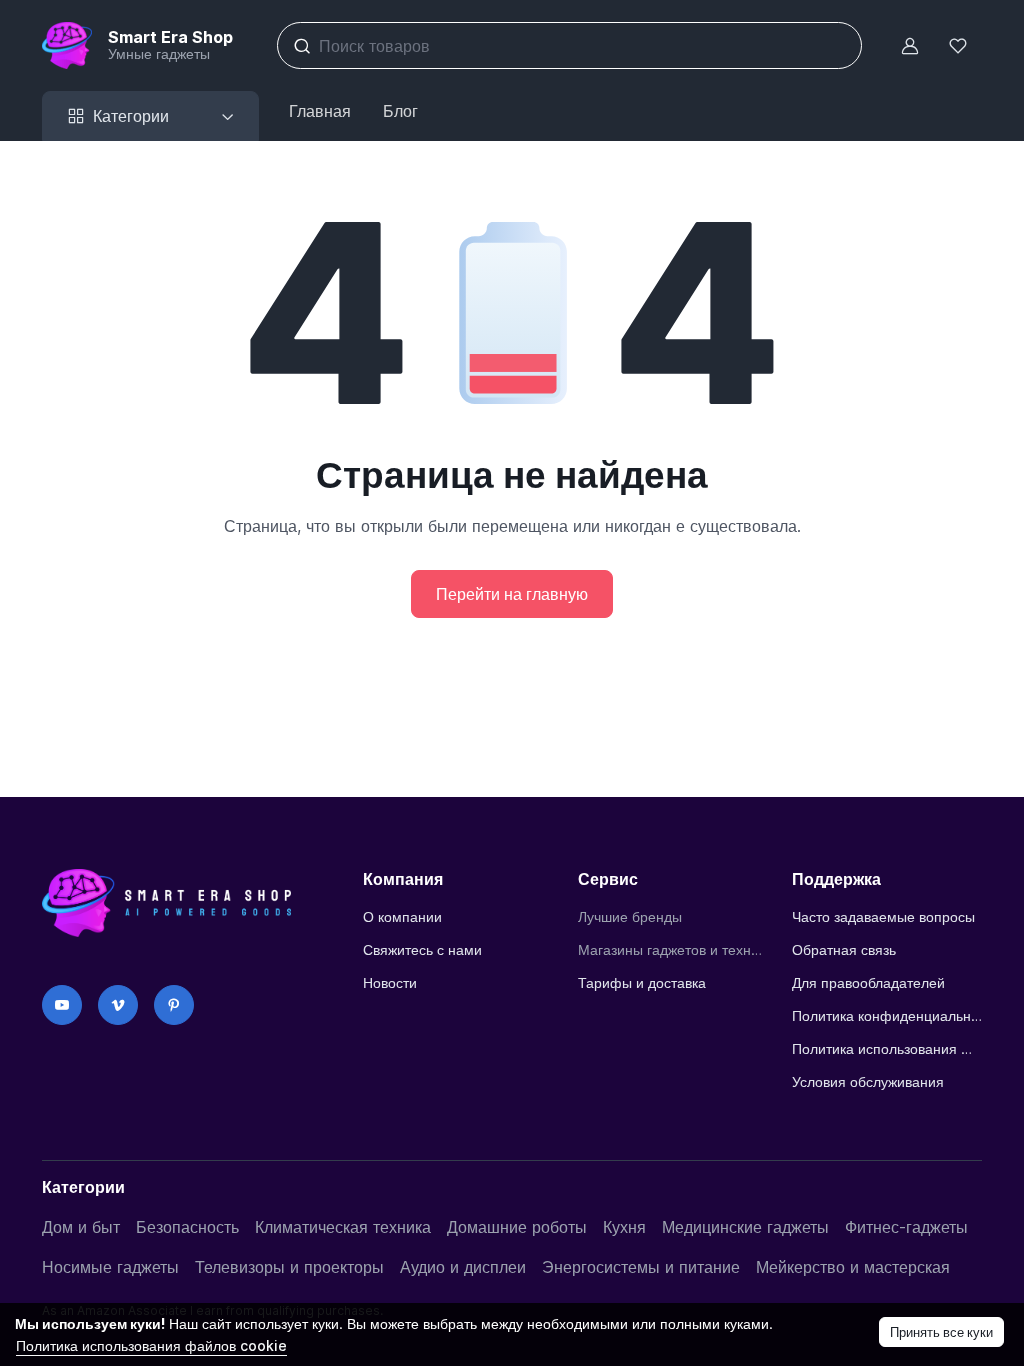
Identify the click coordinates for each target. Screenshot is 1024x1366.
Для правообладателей (868, 982)
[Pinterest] (174, 1005)
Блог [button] (400, 111)
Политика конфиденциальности (887, 1015)
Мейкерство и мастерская (853, 1267)
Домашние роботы (517, 1227)
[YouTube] (62, 1005)
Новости (390, 982)
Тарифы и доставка (642, 982)
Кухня (624, 1227)
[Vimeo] (118, 1005)
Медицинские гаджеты (745, 1227)
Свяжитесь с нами (422, 949)
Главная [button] (320, 111)
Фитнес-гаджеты (906, 1227)
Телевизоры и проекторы (289, 1267)
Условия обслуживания (868, 1081)
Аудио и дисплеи (463, 1267)
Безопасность (187, 1227)
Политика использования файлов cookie (887, 1048)
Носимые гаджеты (110, 1267)
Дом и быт (81, 1227)
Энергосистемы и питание (641, 1267)
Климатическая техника (343, 1227)
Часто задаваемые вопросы (883, 916)
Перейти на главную (512, 594)
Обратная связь (844, 949)
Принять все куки (941, 1332)
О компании (402, 916)
